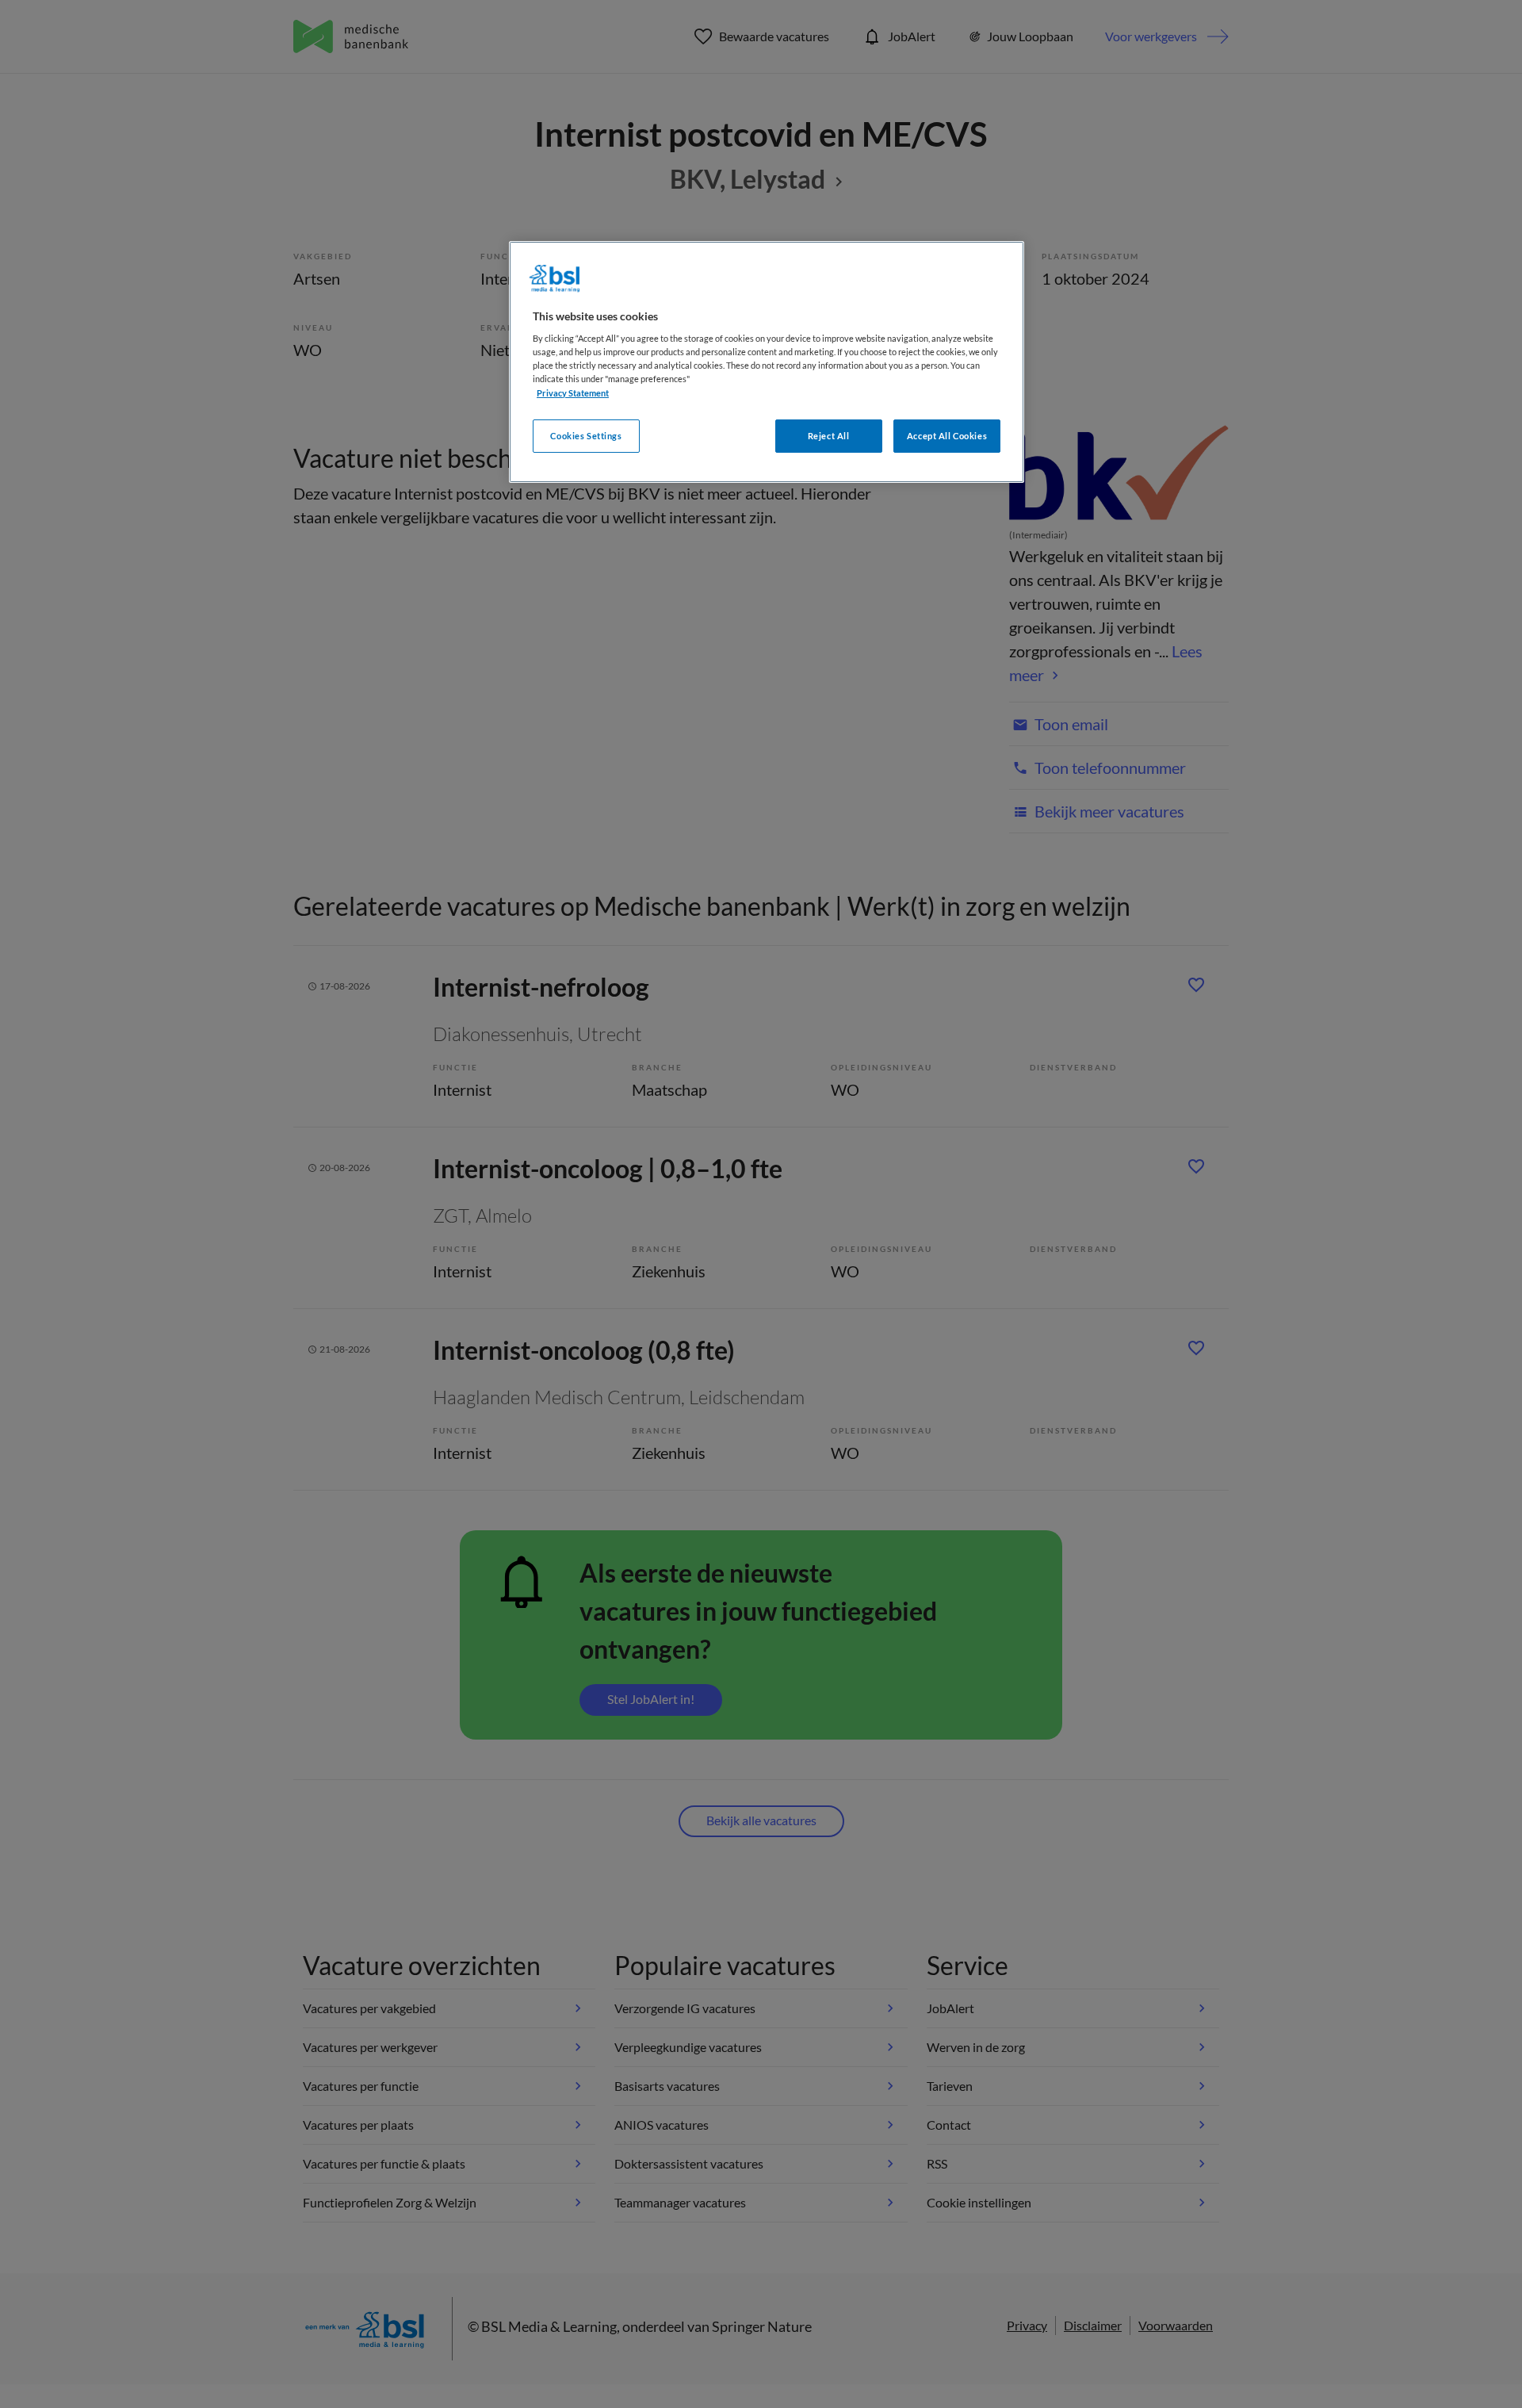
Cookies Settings (586, 436)
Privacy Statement (573, 393)
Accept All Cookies (947, 436)
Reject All (829, 436)
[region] (767, 362)
